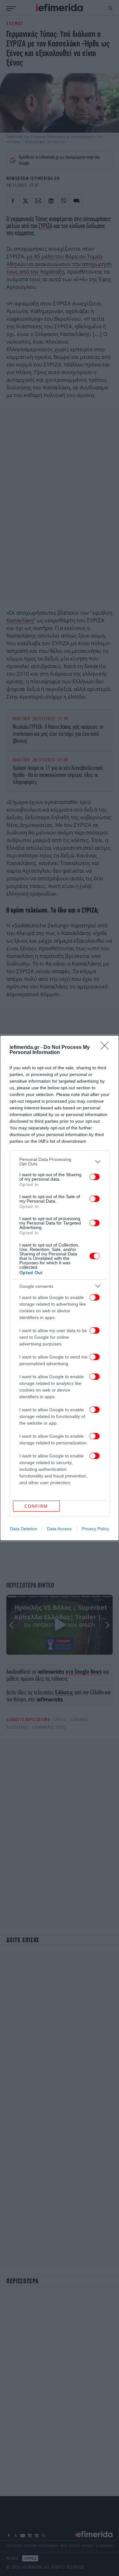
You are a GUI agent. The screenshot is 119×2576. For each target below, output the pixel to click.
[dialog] (60, 1288)
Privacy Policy (95, 1529)
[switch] (95, 1177)
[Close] (107, 1048)
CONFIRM (36, 1506)
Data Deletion (23, 1529)
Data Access (59, 1529)
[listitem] (60, 1162)
